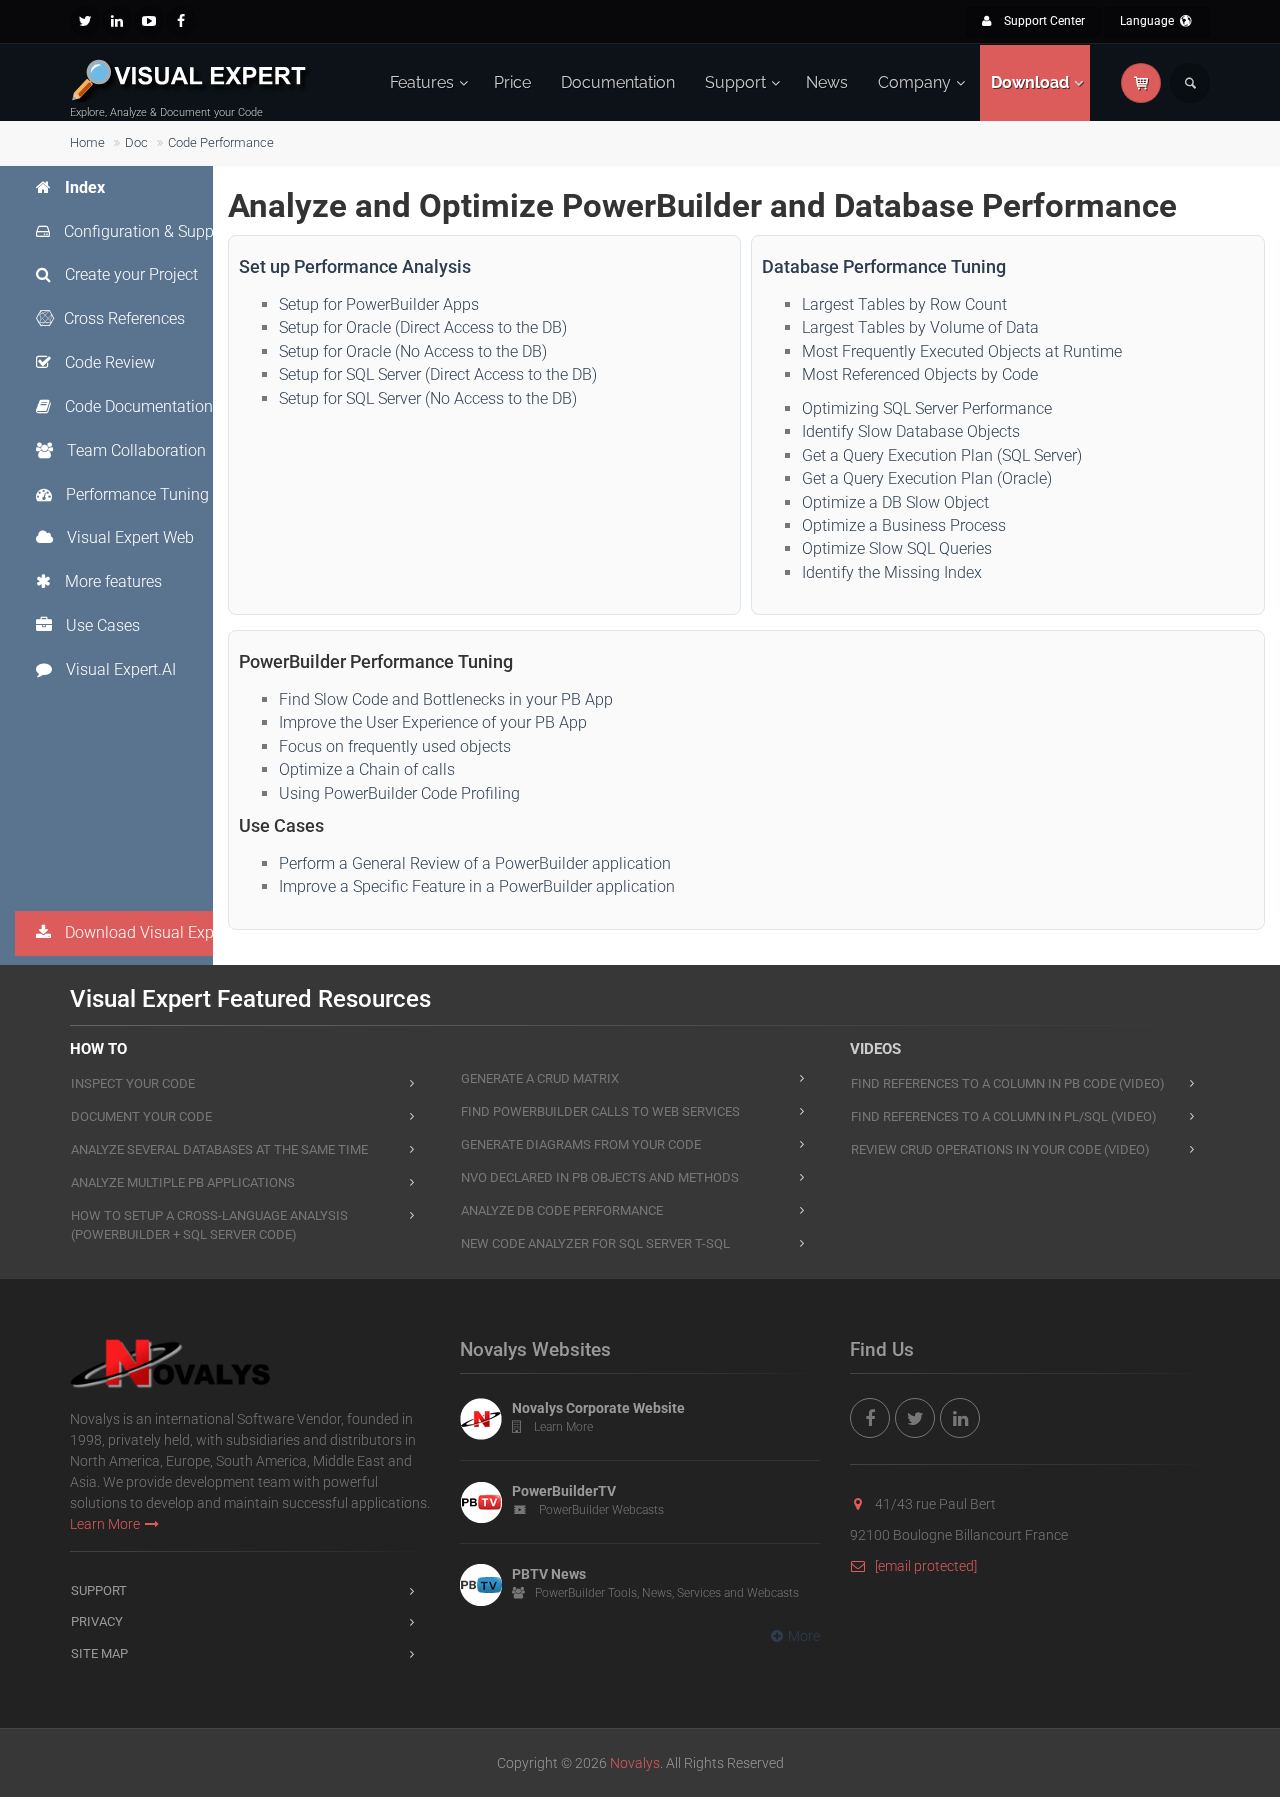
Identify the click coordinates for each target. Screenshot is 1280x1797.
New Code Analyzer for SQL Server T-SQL (595, 1243)
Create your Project (129, 274)
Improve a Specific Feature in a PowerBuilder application (477, 886)
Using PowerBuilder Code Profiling (399, 793)
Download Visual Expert (146, 932)
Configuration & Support (146, 231)
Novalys (635, 1763)
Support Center (1043, 21)
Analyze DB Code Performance (562, 1210)
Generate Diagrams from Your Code (581, 1144)
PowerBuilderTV (564, 1491)
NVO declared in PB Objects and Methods (600, 1177)
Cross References (124, 318)
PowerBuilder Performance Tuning (376, 661)
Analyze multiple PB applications (183, 1182)
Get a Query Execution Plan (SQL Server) (942, 455)
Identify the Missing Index (892, 572)
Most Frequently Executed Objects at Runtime (962, 351)
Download (1030, 82)
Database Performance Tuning (884, 266)
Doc (136, 142)
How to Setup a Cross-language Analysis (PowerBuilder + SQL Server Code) (209, 1225)
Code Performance (221, 142)
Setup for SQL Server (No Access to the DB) (428, 398)
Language (1148, 21)
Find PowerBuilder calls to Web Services (600, 1111)
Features (422, 82)
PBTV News (549, 1574)
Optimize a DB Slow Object (895, 502)
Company (914, 82)
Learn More (105, 1524)
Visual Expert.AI (119, 669)
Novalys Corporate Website (598, 1408)
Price (512, 82)
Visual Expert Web (128, 537)
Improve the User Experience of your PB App (433, 722)
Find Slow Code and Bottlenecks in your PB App (446, 699)
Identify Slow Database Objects (911, 431)
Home (87, 142)
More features (111, 581)
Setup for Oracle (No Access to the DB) (413, 351)
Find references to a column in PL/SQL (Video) (1004, 1116)
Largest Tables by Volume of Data (920, 327)
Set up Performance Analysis (355, 266)
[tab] (134, 188)
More (804, 1636)
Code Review (108, 362)
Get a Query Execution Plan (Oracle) (927, 478)
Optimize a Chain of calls (367, 769)
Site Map (99, 1653)
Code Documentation (137, 406)
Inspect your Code (133, 1083)
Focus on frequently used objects (395, 746)
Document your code (141, 1116)
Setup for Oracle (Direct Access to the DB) (423, 327)
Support (735, 82)
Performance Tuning (135, 494)
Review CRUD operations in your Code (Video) (1000, 1149)
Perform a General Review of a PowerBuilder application (475, 863)
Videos (875, 1049)
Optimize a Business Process (904, 525)
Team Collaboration (134, 450)
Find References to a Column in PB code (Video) (1008, 1083)
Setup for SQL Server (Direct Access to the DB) (438, 374)
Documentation (618, 82)
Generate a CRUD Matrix (540, 1078)
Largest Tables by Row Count (904, 304)
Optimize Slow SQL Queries (897, 548)
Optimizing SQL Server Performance (927, 408)
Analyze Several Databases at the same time (219, 1149)
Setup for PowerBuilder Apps (379, 304)
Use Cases (101, 625)
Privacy (97, 1621)
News (827, 82)
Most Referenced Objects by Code (920, 374)
